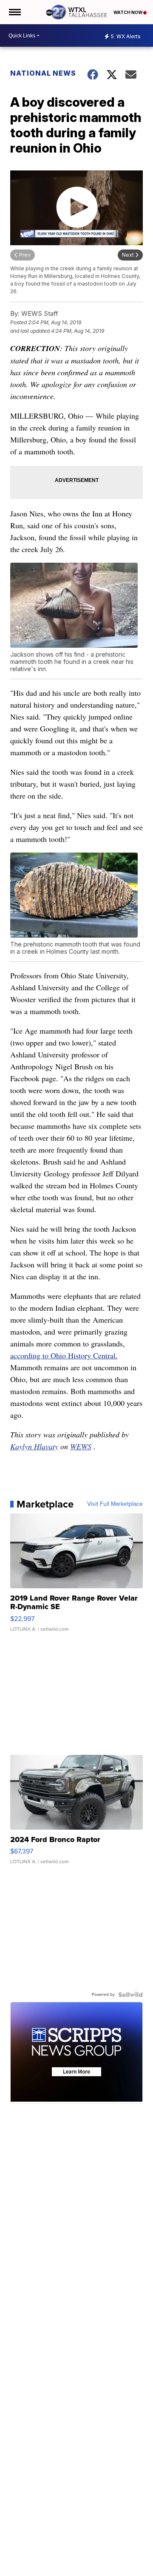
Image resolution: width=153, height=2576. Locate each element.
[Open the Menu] (14, 12)
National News (43, 73)
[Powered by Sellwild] (130, 1995)
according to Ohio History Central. (64, 1355)
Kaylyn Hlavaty (34, 1446)
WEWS (81, 1446)
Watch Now (128, 12)
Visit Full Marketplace (115, 1504)
